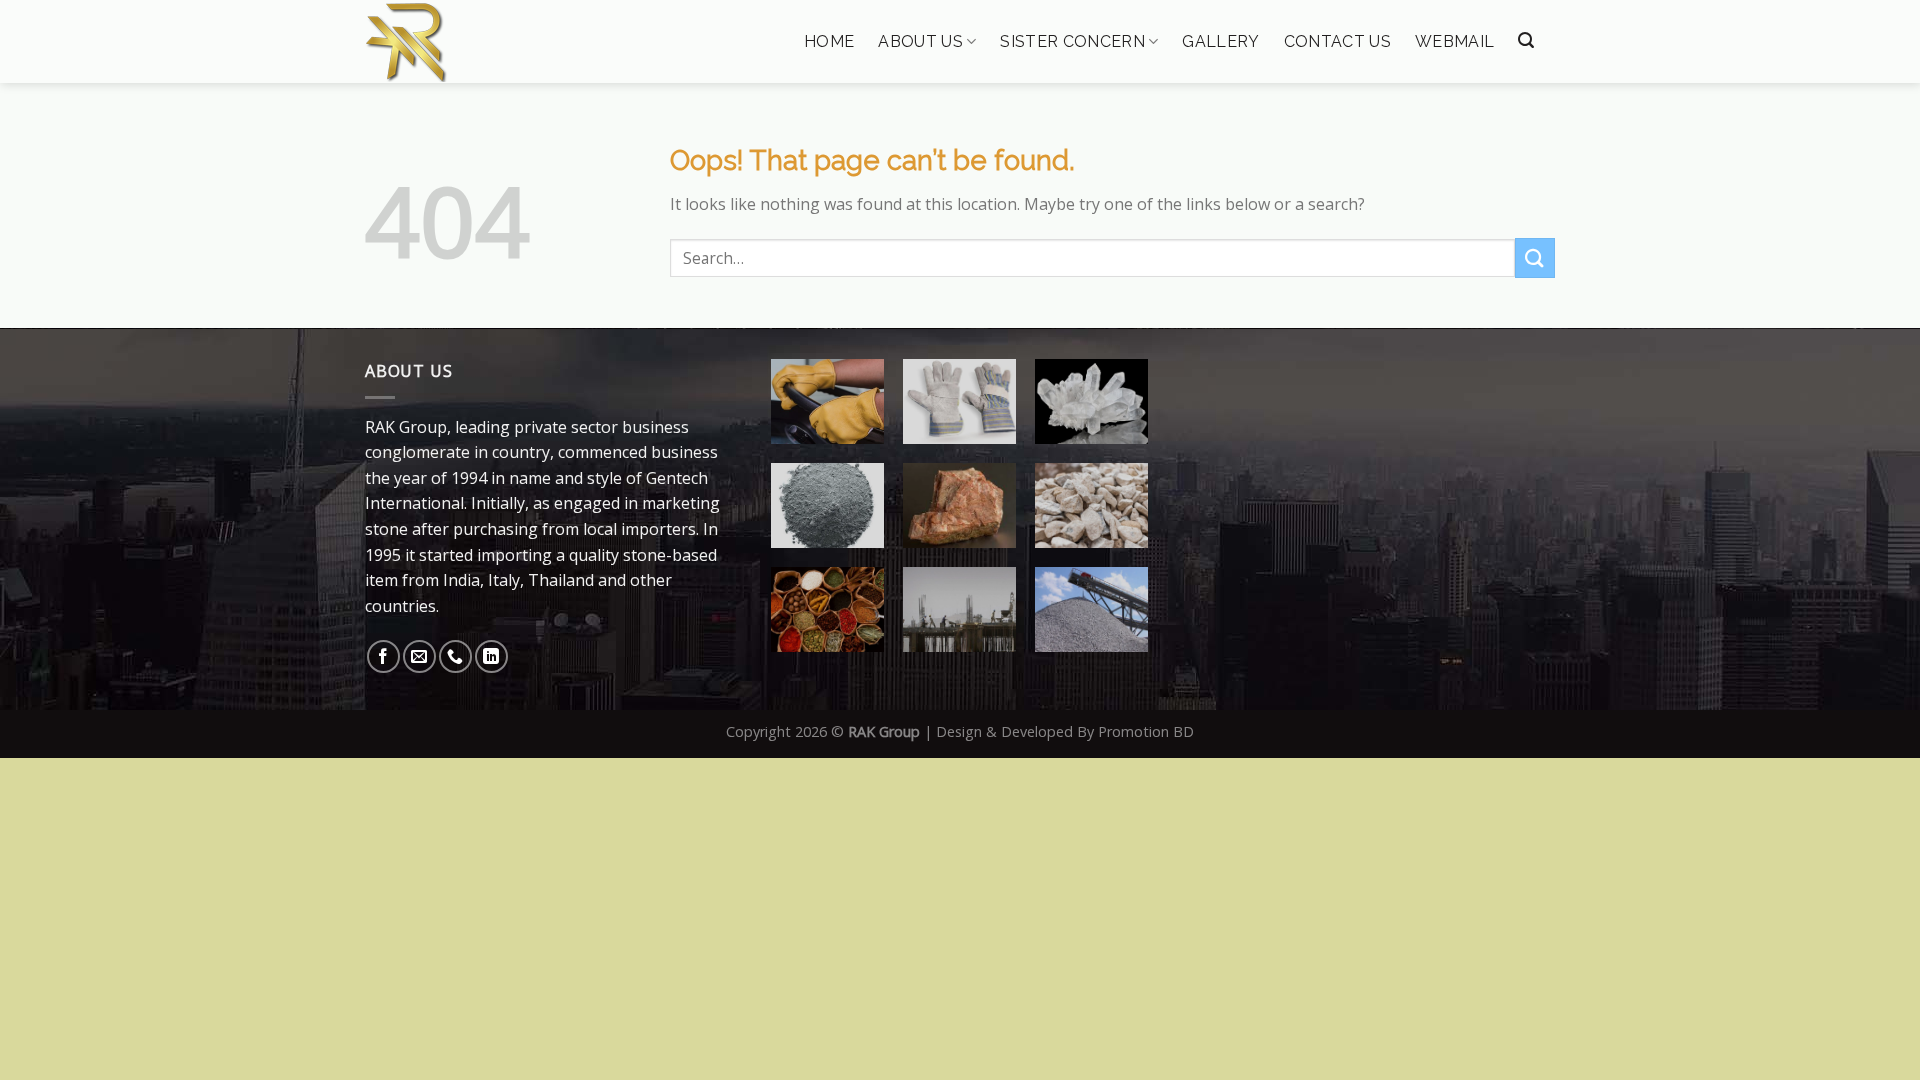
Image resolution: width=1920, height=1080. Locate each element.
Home (829, 42)
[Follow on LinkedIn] (491, 656)
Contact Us (1337, 42)
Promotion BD (1146, 731)
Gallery (1220, 42)
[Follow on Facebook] (383, 656)
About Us (920, 41)
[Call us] (455, 656)
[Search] (1526, 40)
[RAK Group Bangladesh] (467, 42)
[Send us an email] (419, 656)
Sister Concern (1072, 41)
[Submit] (1535, 257)
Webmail (1454, 42)
